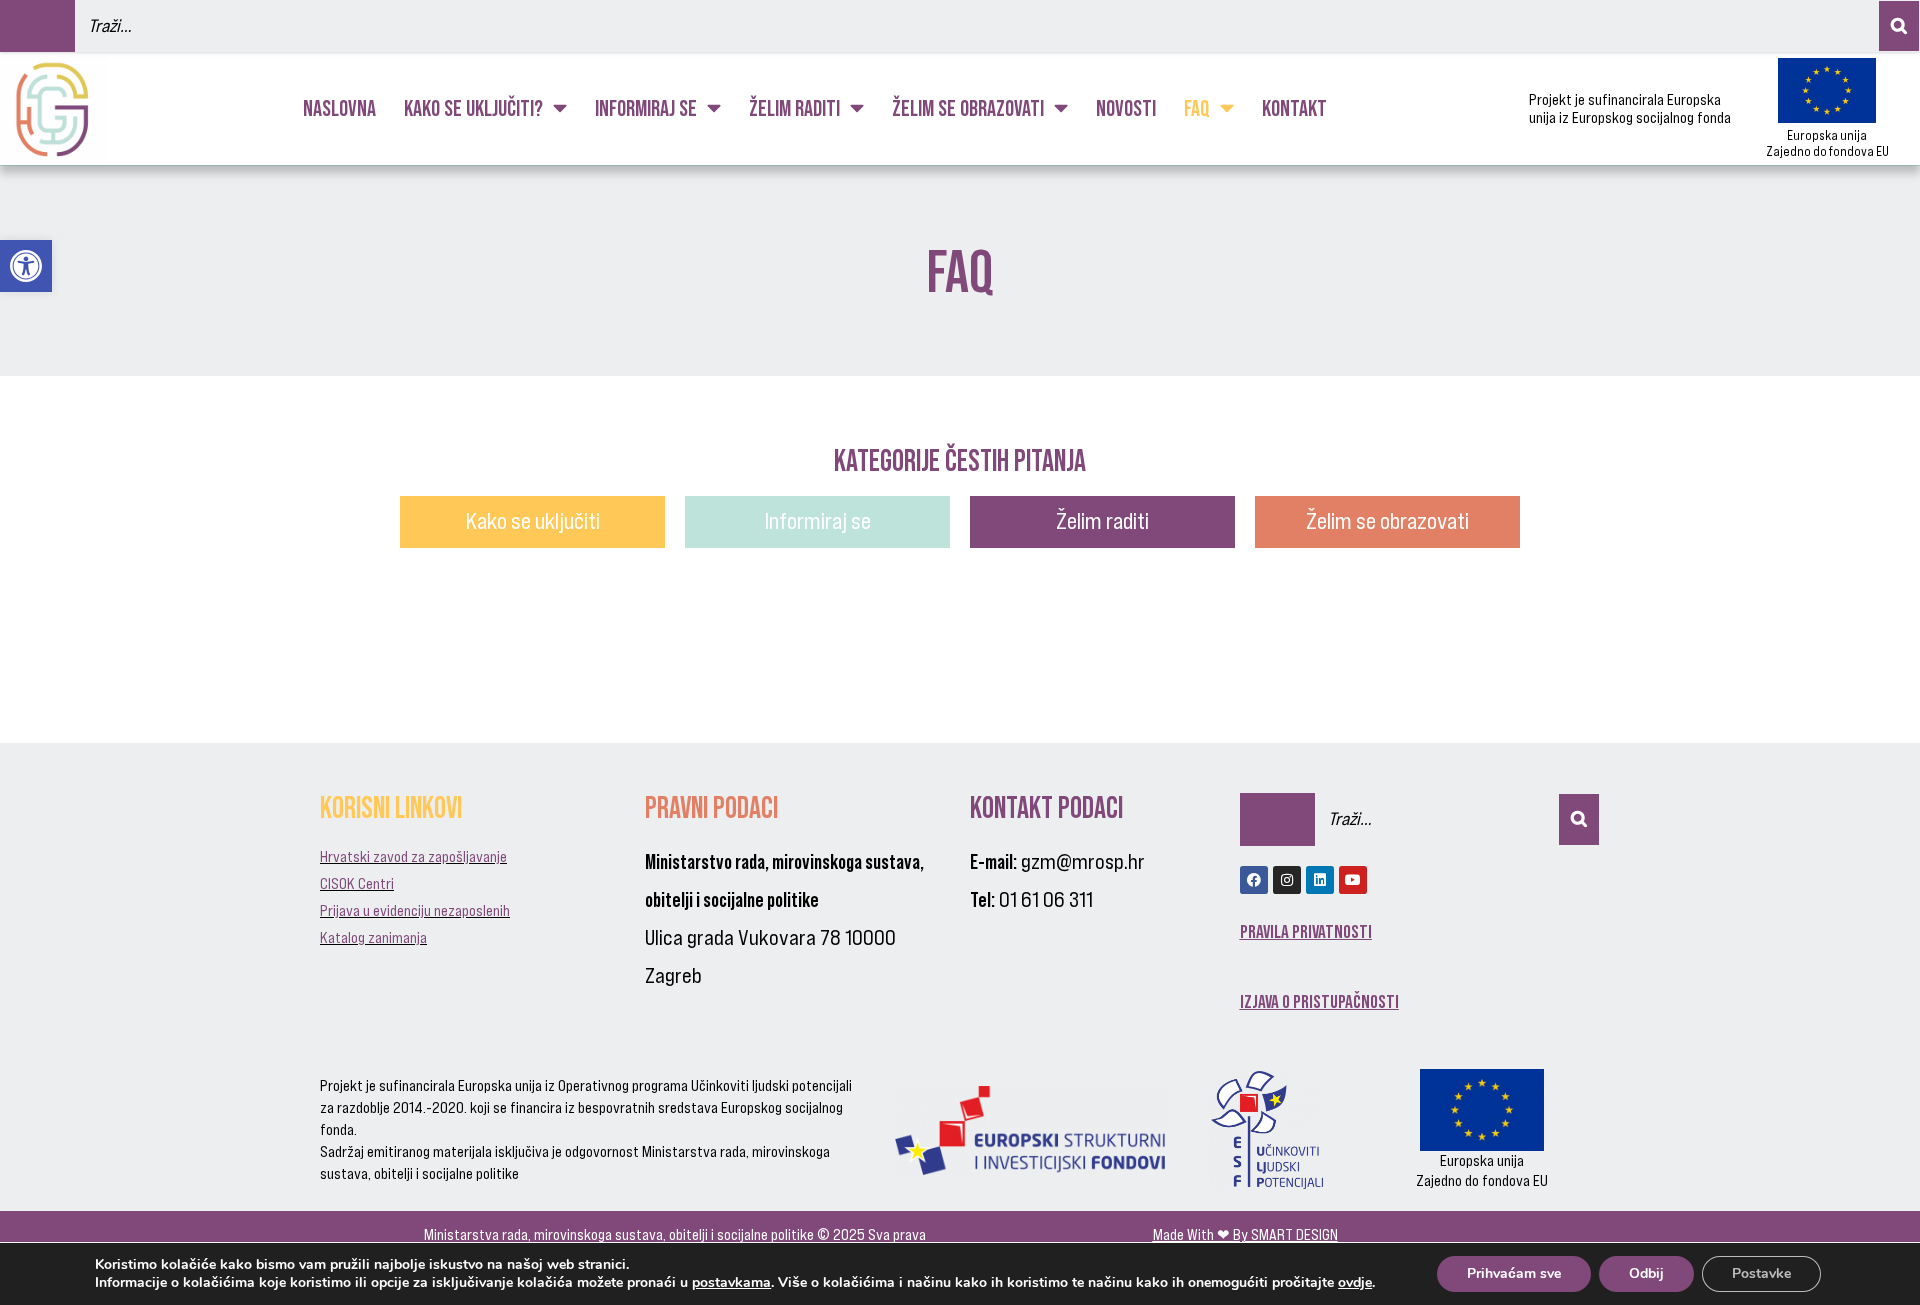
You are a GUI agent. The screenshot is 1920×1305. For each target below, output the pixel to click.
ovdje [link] (1355, 1282)
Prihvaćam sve (1514, 1273)
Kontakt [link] (1294, 108)
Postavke (1761, 1273)
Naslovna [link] (339, 108)
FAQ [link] (1197, 108)
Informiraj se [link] (646, 108)
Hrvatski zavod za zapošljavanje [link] (413, 856)
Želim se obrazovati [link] (968, 108)
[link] (26, 266)
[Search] (1899, 26)
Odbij (1646, 1273)
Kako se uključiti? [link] (473, 108)
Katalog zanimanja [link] (373, 937)
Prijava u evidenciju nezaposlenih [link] (415, 910)
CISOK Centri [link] (357, 883)
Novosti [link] (1126, 108)
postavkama (731, 1283)
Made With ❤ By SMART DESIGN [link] (1245, 1234)
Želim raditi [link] (794, 108)
